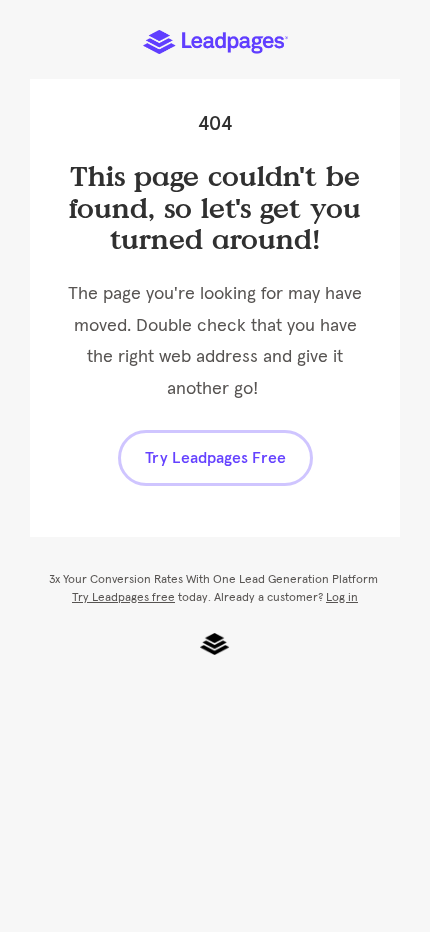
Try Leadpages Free (215, 458)
